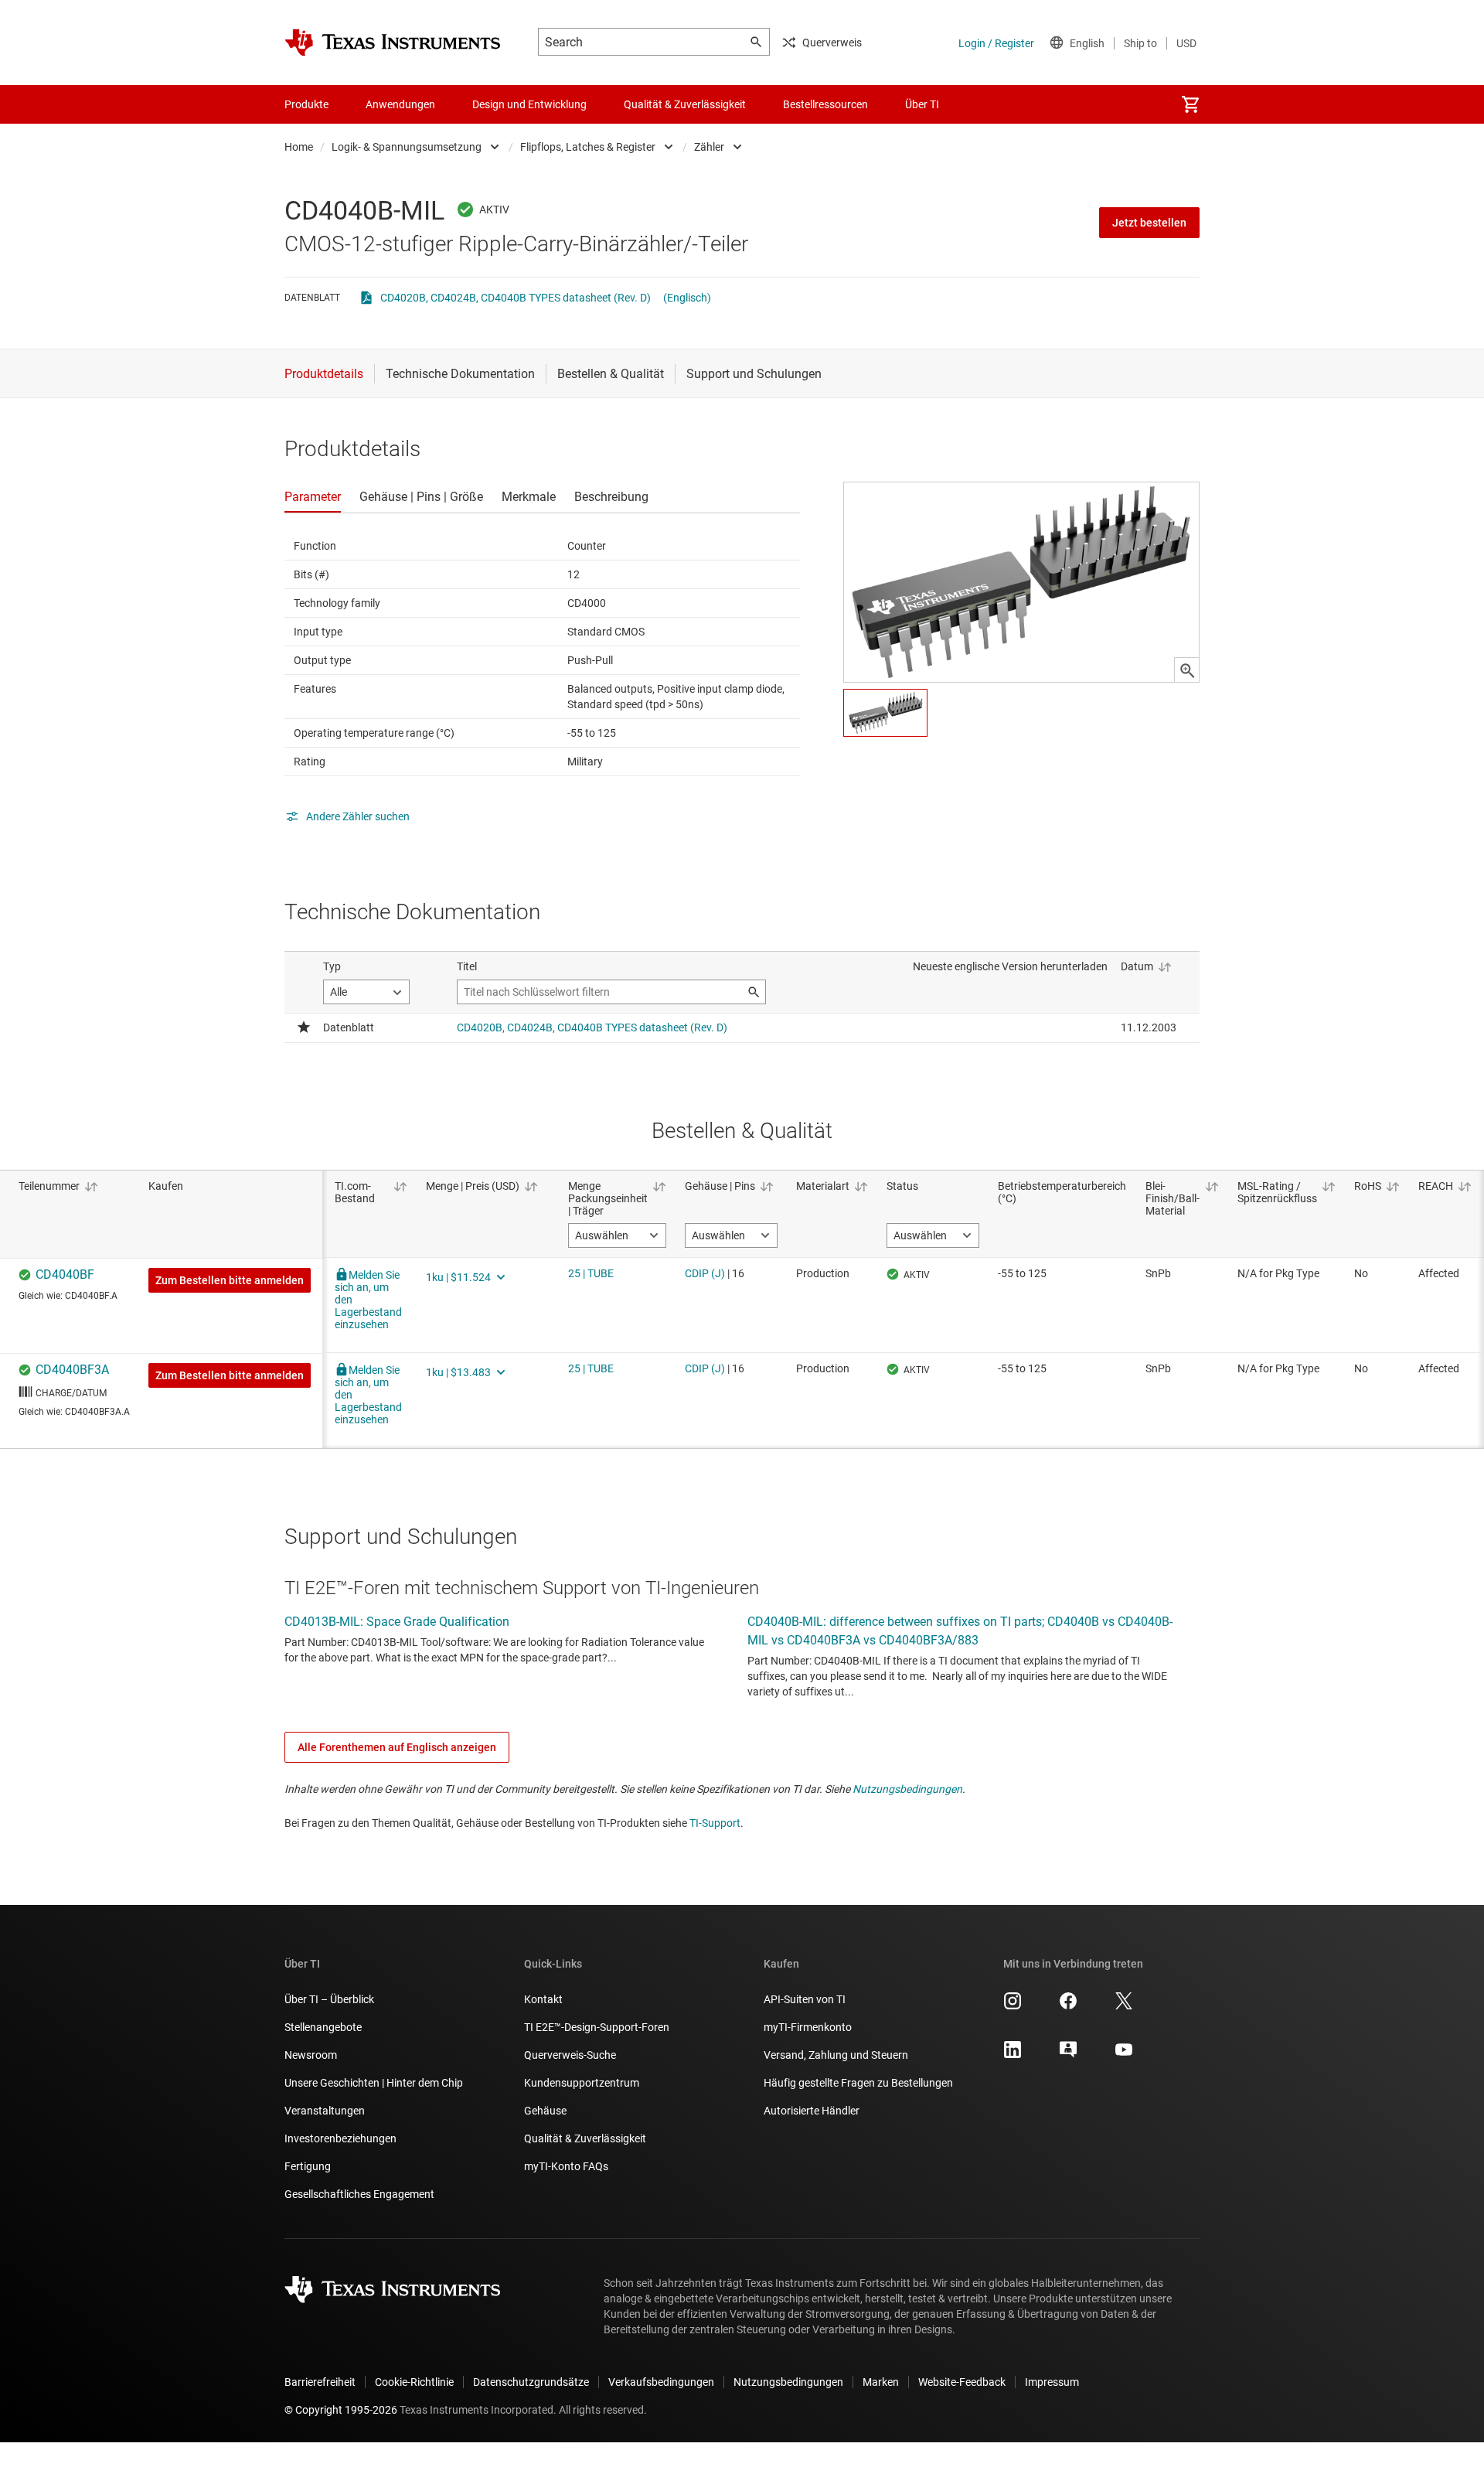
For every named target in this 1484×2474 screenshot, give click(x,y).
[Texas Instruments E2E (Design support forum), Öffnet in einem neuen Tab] (1068, 2055)
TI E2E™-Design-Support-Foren (597, 2027)
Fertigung (308, 2166)
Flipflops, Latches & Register (588, 147)
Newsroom (311, 2055)
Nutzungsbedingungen (907, 1789)
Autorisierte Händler (812, 2111)
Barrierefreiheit (320, 2382)
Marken (881, 2382)
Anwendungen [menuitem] (400, 104)
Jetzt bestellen (1149, 223)
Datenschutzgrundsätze (531, 2382)
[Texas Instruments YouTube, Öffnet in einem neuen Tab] (1124, 2055)
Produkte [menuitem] (306, 104)
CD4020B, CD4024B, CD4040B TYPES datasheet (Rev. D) (516, 298)
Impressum (1052, 2382)
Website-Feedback (962, 2382)
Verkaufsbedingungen (661, 2382)
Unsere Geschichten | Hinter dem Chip (374, 2083)
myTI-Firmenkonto (808, 2027)
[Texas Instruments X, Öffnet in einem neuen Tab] (1124, 2006)
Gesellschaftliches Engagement (359, 2194)
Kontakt (543, 1999)
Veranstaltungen (325, 2111)
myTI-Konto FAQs (566, 2166)
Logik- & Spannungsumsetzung (407, 147)
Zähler (709, 147)
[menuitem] (1190, 104)
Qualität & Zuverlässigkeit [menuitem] (685, 104)
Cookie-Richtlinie (414, 2382)
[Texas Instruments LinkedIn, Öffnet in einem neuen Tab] (1013, 2055)
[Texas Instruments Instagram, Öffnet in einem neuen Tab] (1013, 2006)
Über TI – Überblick (329, 1999)
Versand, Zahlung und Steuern (836, 2055)
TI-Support (715, 1823)
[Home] (393, 43)
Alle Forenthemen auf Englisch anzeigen (397, 1747)
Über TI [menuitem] (922, 104)
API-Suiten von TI (805, 1999)
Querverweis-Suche (570, 2055)
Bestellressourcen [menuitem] (825, 104)
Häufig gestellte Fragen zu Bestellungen (858, 2083)
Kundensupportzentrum (582, 2083)
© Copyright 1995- (341, 2410)
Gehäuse (545, 2111)
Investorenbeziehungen (340, 2138)
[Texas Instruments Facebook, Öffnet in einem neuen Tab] (1068, 2006)
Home (299, 147)
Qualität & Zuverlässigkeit (585, 2138)
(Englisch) (687, 298)
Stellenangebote (323, 2027)
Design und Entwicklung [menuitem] (529, 104)
